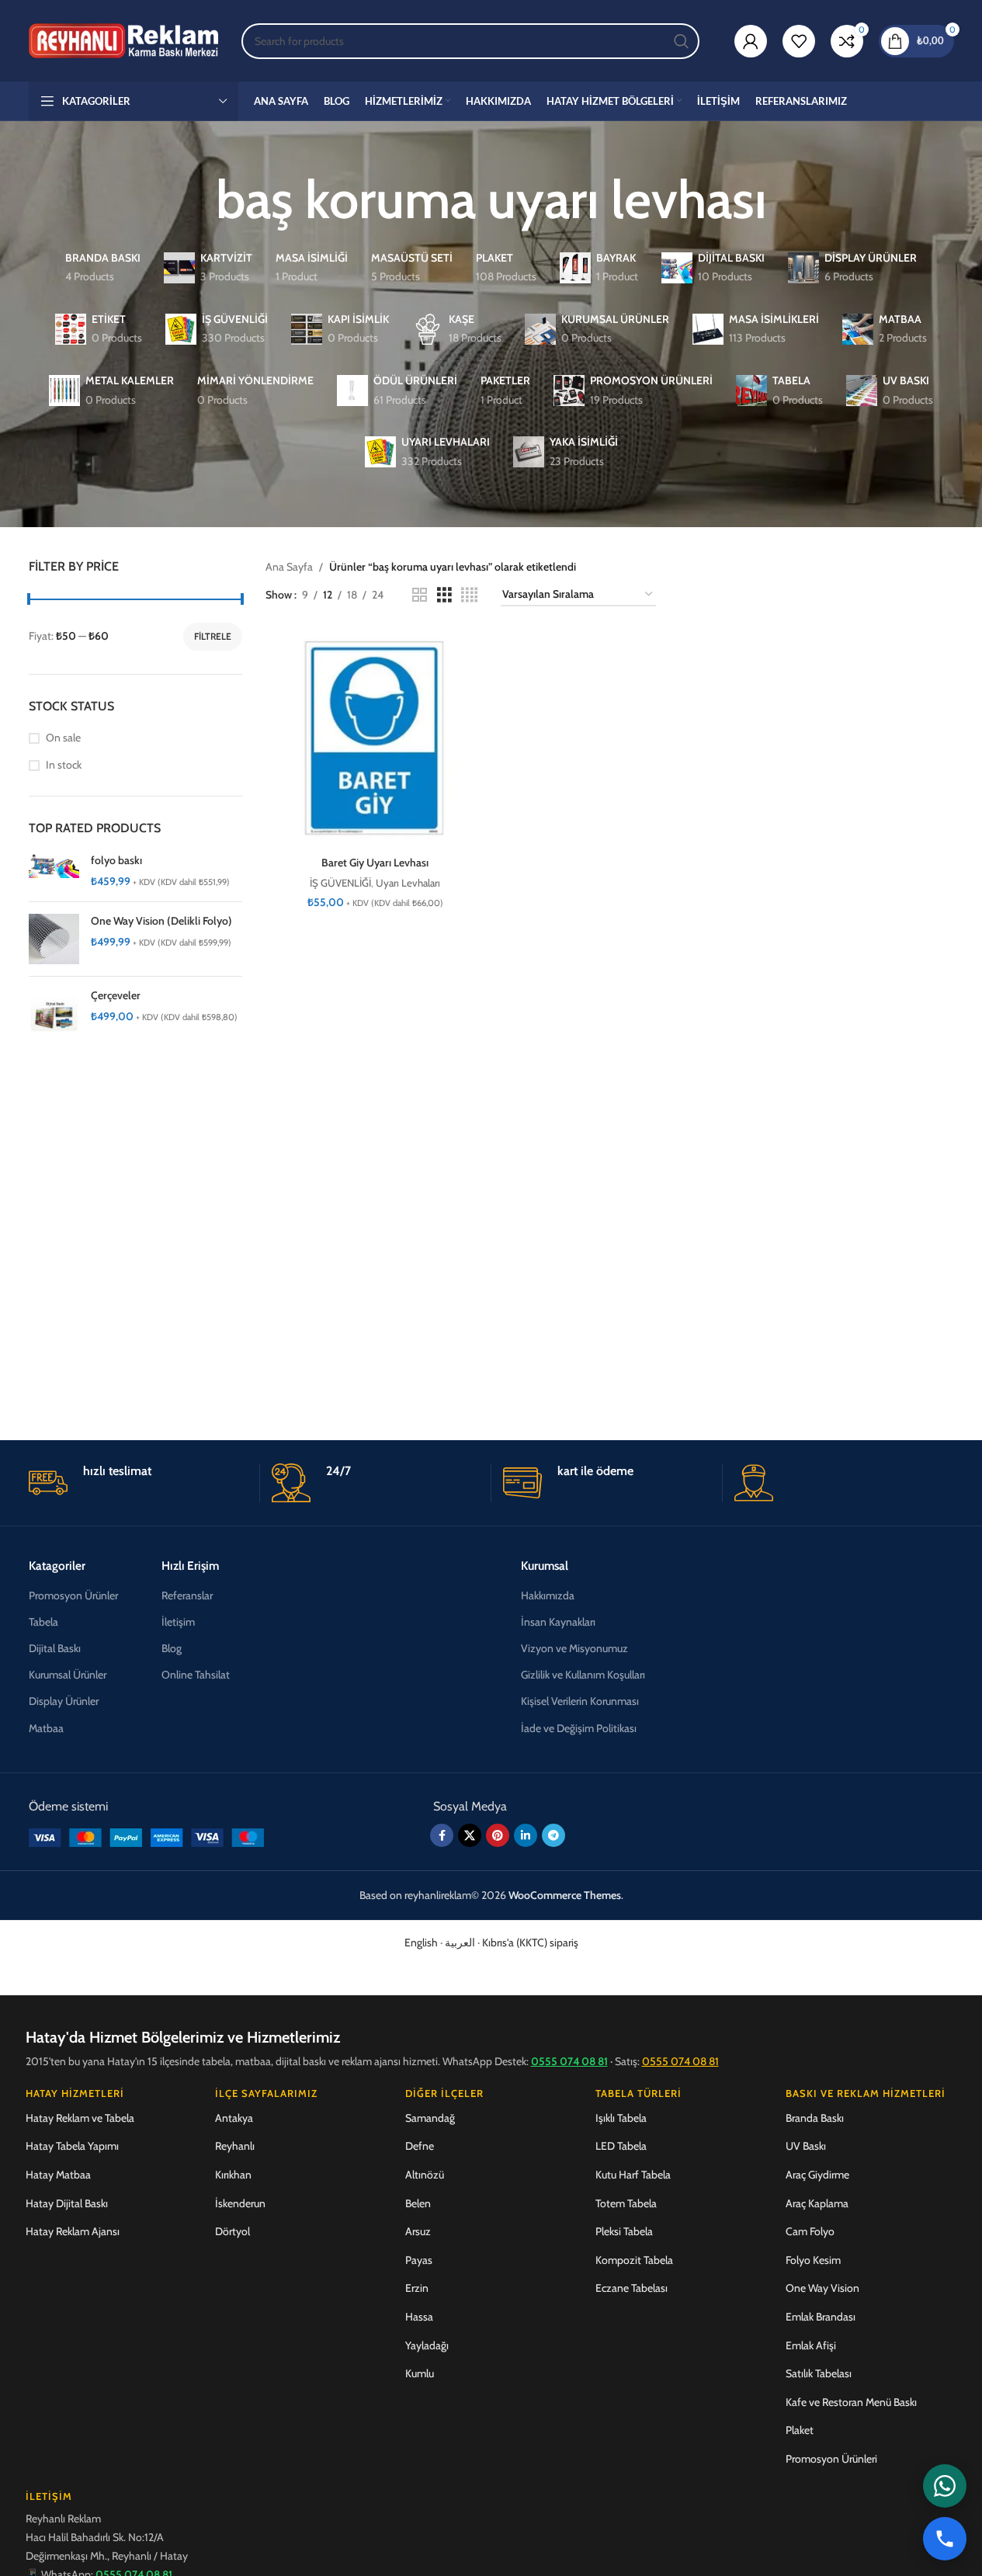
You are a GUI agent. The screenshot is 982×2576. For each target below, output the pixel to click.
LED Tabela (621, 2146)
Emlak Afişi (811, 2345)
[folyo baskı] (54, 871)
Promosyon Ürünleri (831, 2459)
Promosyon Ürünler (73, 1595)
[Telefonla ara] (945, 2539)
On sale (63, 738)
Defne (420, 2146)
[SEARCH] (682, 41)
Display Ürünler (64, 1701)
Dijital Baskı (55, 1648)
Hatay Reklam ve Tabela (80, 2118)
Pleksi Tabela (624, 2231)
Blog (172, 1648)
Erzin (417, 2288)
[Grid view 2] (420, 595)
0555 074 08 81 (569, 2061)
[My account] (751, 41)
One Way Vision (822, 2288)
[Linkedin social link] (526, 1835)
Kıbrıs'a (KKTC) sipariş (530, 1942)
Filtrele (213, 636)
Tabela (43, 1622)
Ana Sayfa (289, 567)
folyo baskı (116, 860)
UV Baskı (806, 2146)
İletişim (178, 1622)
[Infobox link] (138, 1483)
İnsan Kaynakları (558, 1622)
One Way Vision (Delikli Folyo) (161, 921)
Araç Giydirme (817, 2175)
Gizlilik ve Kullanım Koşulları (583, 1675)
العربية (460, 1942)
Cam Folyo (810, 2231)
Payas (419, 2260)
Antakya (234, 2118)
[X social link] (470, 1835)
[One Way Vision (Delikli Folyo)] (54, 939)
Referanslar (187, 1595)
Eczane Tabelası (632, 2288)
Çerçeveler (116, 995)
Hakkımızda (548, 1595)
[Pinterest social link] (498, 1835)
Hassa (419, 2317)
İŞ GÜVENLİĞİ (340, 883)
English (421, 1942)
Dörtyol (232, 2231)
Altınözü (425, 2175)
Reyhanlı (235, 2146)
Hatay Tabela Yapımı (72, 2146)
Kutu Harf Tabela (633, 2175)
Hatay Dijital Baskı (67, 2203)
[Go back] (196, 200)
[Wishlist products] (799, 41)
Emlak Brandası (821, 2317)
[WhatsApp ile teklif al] (945, 2486)
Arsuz (418, 2231)
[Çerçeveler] (54, 1014)
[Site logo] (124, 40)
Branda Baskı (815, 2118)
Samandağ (430, 2118)
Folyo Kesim (813, 2260)
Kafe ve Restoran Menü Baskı (851, 2402)
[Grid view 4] (469, 595)
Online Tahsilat (196, 1675)
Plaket (800, 2430)
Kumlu (420, 2373)
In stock (64, 765)
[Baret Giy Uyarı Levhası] (375, 739)
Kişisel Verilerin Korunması (580, 1701)
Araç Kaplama (817, 2203)
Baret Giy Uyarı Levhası (375, 863)
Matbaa (46, 1728)
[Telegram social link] (553, 1835)
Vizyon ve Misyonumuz (574, 1648)
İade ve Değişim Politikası (579, 1728)
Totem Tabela (626, 2203)
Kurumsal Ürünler (68, 1675)
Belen (418, 2203)
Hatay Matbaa (58, 2175)
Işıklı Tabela (621, 2118)
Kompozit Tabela (634, 2260)
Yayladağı (427, 2345)
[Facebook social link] (442, 1835)
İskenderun (240, 2203)
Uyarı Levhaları (408, 883)
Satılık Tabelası (819, 2373)
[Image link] (146, 1836)
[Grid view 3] (444, 595)
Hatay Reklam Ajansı (73, 2231)
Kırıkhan (233, 2175)
